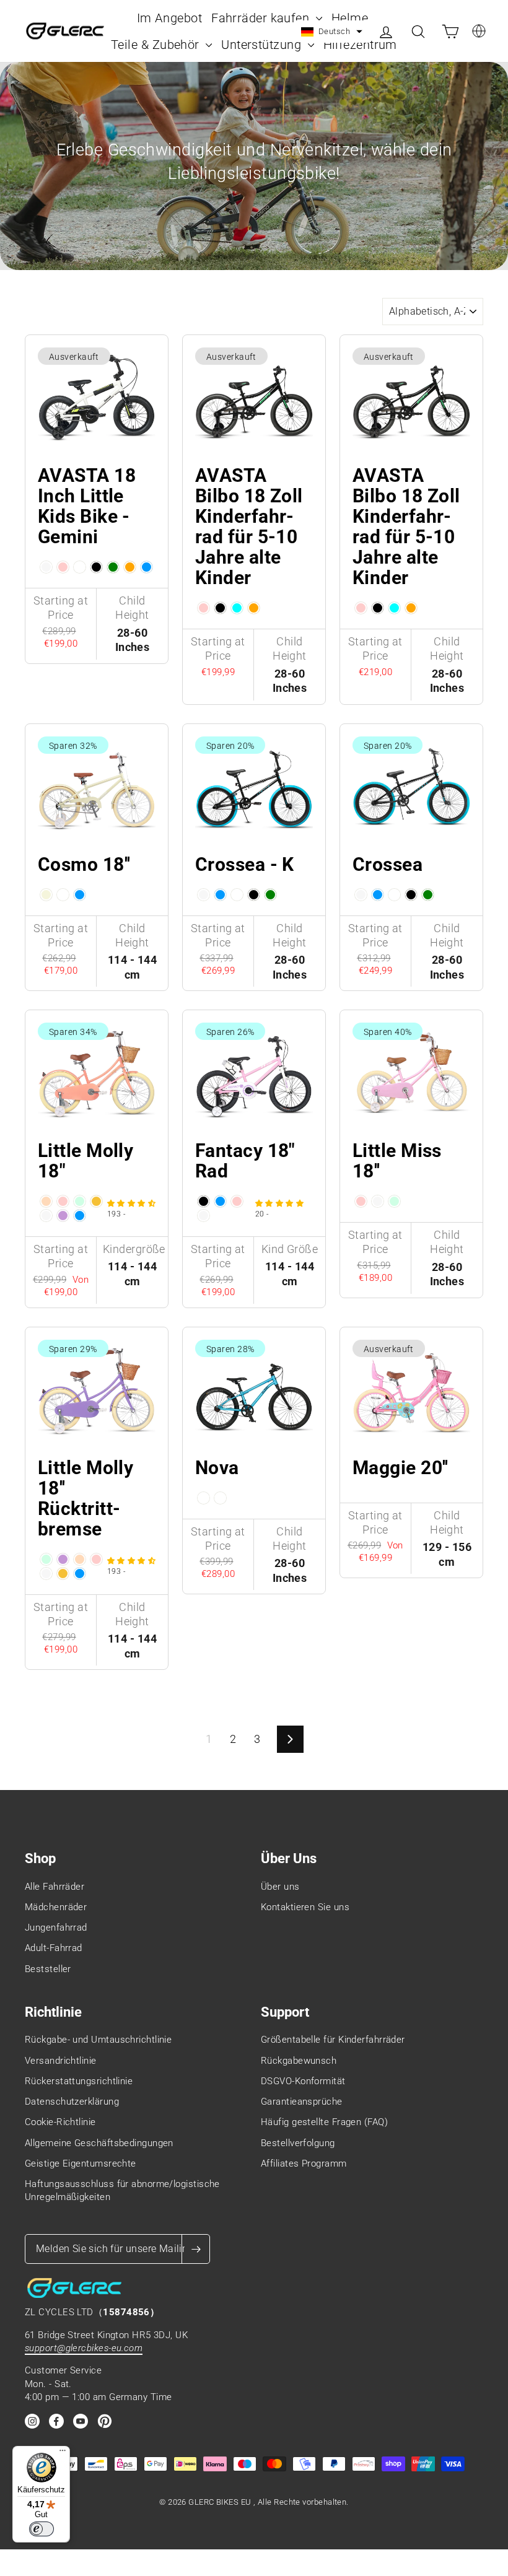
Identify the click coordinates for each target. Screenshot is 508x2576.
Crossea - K (245, 864)
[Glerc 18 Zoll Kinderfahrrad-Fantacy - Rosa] (237, 1201)
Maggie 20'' (401, 1468)
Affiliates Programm (304, 2163)
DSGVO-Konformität (303, 2081)
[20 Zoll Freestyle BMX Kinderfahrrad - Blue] (220, 895)
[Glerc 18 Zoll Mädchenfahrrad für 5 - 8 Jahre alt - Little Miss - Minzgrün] (394, 1201)
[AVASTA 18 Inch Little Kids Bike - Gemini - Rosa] (63, 567)
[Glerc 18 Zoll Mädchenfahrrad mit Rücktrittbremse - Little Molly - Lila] (63, 1559)
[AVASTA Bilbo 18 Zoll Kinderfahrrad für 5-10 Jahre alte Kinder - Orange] (254, 608)
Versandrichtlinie (61, 2061)
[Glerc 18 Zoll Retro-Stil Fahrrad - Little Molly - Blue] (80, 1216)
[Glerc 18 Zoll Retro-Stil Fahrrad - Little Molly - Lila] (63, 1216)
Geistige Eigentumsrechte (81, 2163)
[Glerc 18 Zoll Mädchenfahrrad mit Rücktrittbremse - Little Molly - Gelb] (63, 1574)
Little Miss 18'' (397, 1161)
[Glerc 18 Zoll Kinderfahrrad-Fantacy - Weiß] (204, 1216)
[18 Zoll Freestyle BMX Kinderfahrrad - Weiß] (361, 895)
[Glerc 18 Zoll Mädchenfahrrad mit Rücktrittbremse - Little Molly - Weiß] (46, 1574)
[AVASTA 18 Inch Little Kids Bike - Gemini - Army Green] (113, 567)
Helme (352, 18)
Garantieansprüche (302, 2102)
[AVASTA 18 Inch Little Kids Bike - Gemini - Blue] (147, 567)
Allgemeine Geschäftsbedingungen (99, 2143)
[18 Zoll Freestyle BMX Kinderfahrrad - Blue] (378, 895)
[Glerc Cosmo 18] (46, 895)
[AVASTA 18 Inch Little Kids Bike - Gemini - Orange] (130, 567)
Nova (217, 1468)
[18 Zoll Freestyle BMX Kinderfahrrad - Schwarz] (411, 895)
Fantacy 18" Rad (245, 1161)
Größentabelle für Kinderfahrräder (333, 2040)
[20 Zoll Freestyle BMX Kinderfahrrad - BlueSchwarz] (237, 895)
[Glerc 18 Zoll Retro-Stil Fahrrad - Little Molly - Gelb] (96, 1201)
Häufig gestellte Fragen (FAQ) (324, 2122)
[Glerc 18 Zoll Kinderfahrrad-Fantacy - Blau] (220, 1201)
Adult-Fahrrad (54, 1948)
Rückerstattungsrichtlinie (79, 2081)
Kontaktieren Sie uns (305, 1907)
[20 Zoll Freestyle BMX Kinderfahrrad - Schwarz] (254, 895)
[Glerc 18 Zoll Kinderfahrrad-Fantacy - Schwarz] (204, 1201)
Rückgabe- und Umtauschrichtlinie (98, 2040)
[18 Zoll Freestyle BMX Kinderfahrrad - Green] (428, 895)
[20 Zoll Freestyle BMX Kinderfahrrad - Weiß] (204, 895)
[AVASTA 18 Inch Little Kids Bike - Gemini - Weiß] (46, 567)
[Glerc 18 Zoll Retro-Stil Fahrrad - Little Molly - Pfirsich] (46, 1201)
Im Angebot (170, 18)
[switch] (42, 2529)
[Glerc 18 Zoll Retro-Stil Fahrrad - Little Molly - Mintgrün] (80, 1201)
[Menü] (63, 2453)
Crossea (388, 864)
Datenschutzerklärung (72, 2102)
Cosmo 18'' (84, 864)
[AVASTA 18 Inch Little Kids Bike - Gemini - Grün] (80, 567)
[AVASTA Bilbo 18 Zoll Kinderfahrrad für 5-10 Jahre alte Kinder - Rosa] (204, 608)
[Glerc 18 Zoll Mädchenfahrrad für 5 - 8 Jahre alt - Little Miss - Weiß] (378, 1201)
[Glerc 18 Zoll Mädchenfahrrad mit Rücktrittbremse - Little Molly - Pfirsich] (80, 1559)
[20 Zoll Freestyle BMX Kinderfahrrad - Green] (270, 895)
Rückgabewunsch (299, 2061)
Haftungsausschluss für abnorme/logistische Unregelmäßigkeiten (122, 2190)
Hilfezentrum (360, 45)
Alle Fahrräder (55, 1887)
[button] (332, 32)
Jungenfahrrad (56, 1928)
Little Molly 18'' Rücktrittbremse (85, 1498)
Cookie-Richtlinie (60, 2122)
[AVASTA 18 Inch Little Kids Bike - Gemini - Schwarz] (96, 567)
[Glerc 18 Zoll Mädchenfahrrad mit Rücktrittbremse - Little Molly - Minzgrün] (46, 1559)
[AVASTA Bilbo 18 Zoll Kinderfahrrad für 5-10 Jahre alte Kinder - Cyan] (237, 608)
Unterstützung (263, 45)
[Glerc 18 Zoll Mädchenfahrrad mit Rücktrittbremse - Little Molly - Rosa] (96, 1559)
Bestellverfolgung (298, 2143)
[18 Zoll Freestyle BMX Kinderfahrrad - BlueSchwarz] (394, 895)
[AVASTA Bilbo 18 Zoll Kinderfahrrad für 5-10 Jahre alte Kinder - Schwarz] (220, 608)
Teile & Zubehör (157, 45)
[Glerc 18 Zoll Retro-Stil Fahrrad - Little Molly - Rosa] (63, 1201)
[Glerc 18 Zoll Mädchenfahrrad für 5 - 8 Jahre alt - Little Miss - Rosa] (361, 1201)
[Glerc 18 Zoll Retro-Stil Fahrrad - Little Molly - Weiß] (46, 1216)
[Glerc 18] (204, 1498)
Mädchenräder (56, 1907)
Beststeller (48, 1969)
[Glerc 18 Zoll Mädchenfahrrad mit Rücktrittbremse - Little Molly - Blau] (80, 1574)
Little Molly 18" (85, 1161)
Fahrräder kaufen (262, 18)
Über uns (280, 1887)
